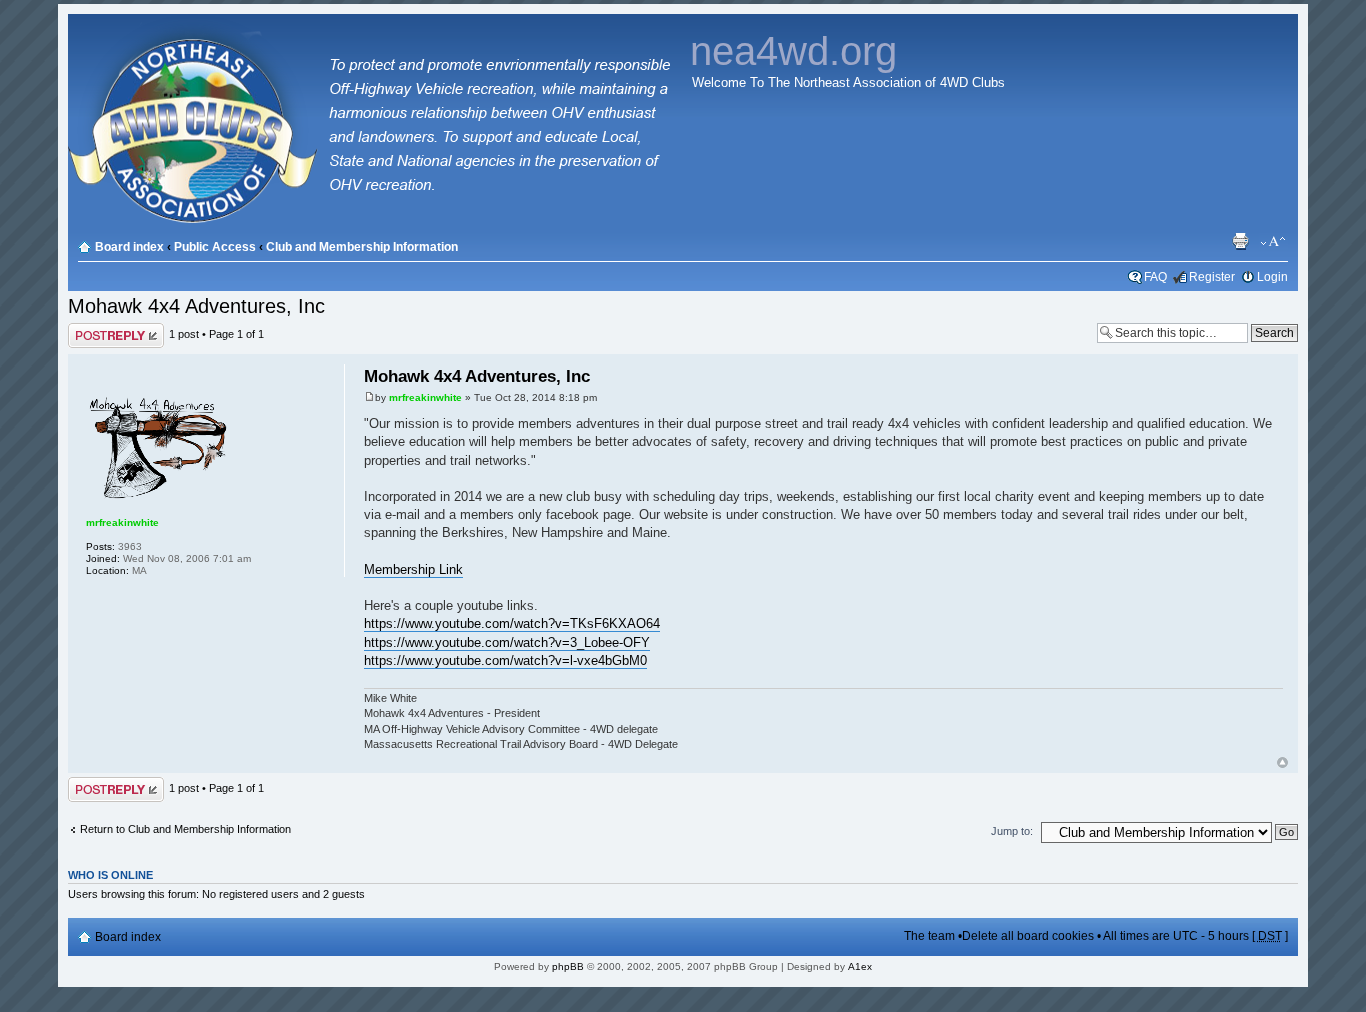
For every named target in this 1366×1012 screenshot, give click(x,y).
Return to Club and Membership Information (185, 829)
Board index (129, 247)
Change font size (1273, 242)
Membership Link (413, 569)
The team (929, 936)
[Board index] (375, 219)
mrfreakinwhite (425, 397)
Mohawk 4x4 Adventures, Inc (196, 306)
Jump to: (1012, 831)
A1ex (860, 966)
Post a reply (97, 329)
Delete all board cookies (1028, 936)
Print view (1243, 242)
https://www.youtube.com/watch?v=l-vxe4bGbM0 (505, 660)
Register (1212, 277)
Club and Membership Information (362, 247)
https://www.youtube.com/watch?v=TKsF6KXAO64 (512, 623)
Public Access (215, 247)
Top (1282, 762)
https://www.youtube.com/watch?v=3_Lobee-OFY (507, 642)
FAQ (1155, 277)
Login (1272, 277)
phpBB (568, 966)
